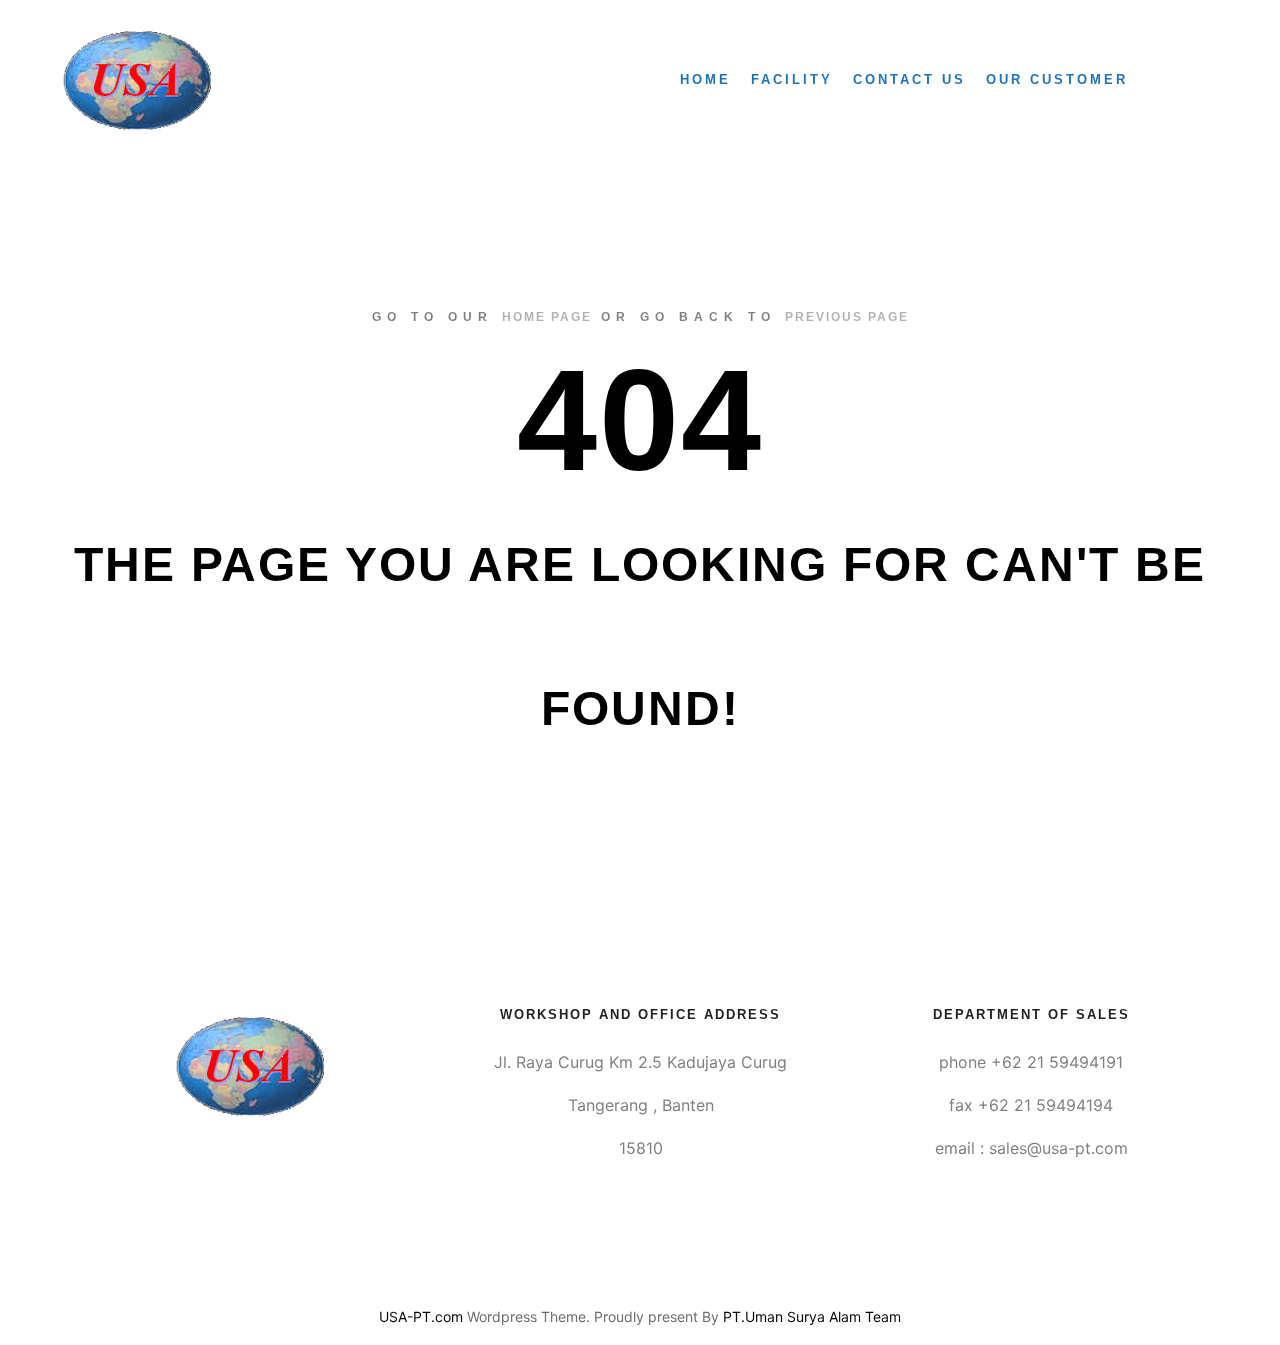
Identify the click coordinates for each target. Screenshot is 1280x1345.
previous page (847, 317)
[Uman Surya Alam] (137, 80)
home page (547, 317)
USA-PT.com (421, 1316)
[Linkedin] (640, 1266)
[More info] (1187, 80)
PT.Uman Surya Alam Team (812, 1316)
